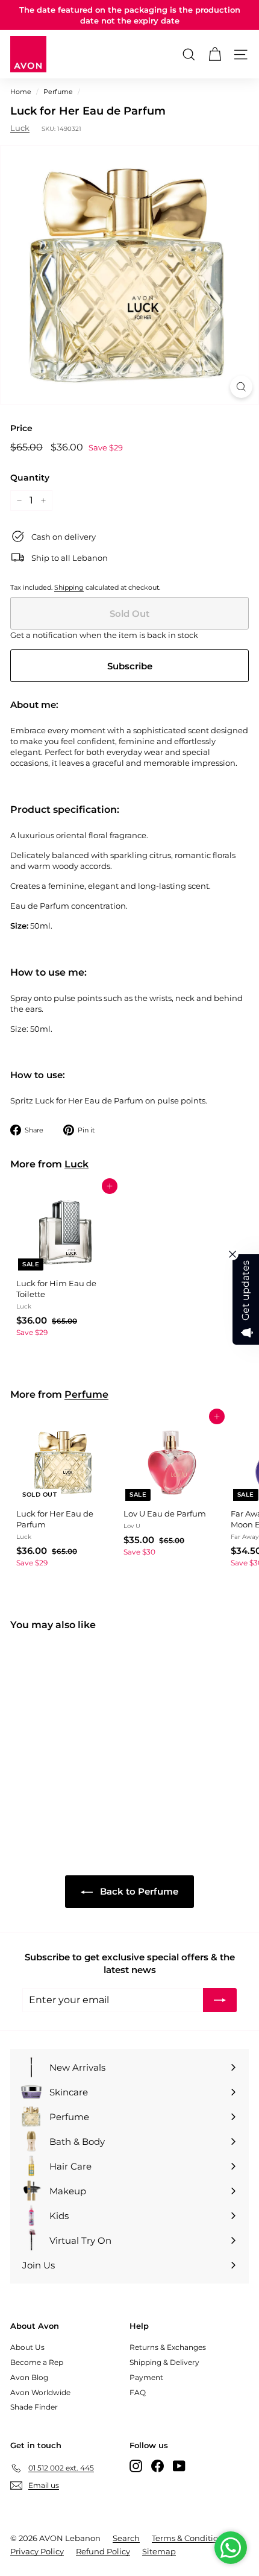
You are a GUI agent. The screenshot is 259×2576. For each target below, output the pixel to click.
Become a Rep (37, 2362)
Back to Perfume (138, 1891)
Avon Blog (29, 2377)
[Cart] (215, 55)
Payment (146, 2377)
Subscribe (130, 666)
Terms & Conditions (189, 2538)
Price (21, 428)
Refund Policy (103, 2551)
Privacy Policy (37, 2551)
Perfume (58, 92)
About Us (27, 2347)
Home (21, 92)
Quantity (30, 478)
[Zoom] (241, 387)
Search (126, 2538)
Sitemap (159, 2551)
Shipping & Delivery (164, 2362)
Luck (20, 128)
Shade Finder (34, 2407)
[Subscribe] (220, 2000)
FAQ (138, 2392)
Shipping (69, 587)
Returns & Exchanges (168, 2347)
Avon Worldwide (40, 2392)
